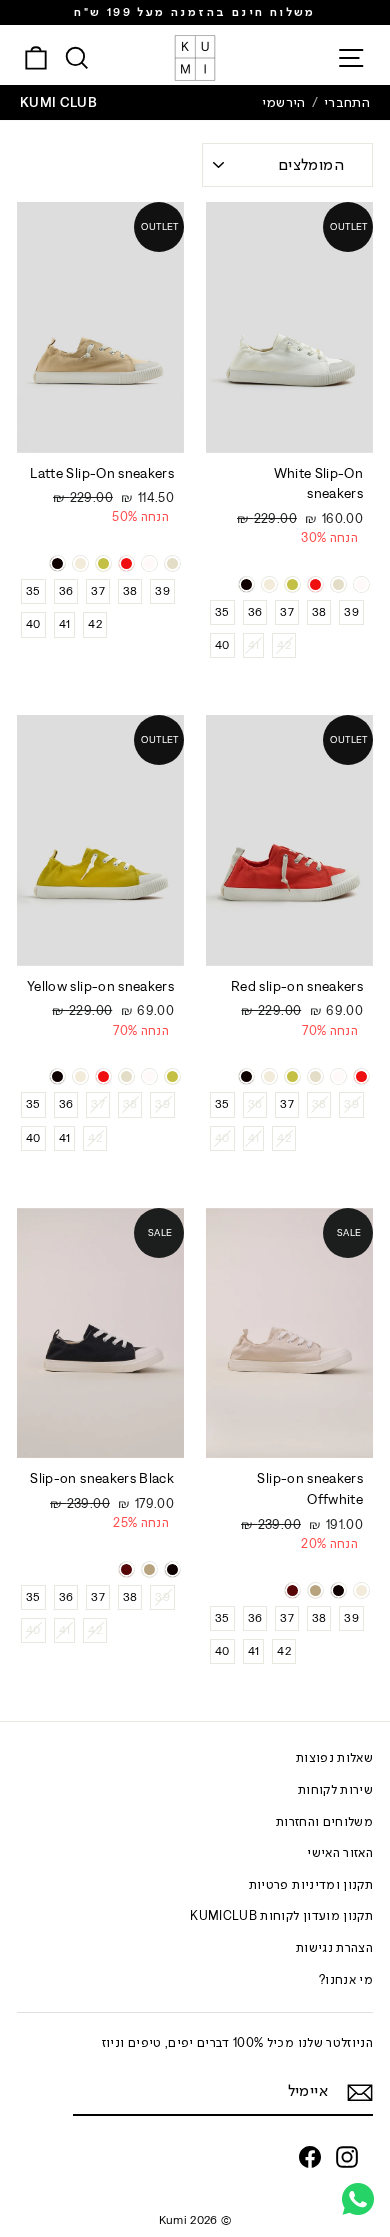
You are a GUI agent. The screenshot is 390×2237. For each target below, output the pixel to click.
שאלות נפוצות (334, 1757)
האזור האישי (340, 1852)
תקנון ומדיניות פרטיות (311, 1884)
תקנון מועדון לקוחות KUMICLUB (281, 1915)
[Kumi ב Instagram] (347, 2157)
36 (255, 612)
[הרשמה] (360, 2092)
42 (284, 645)
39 (351, 612)
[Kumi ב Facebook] (310, 2157)
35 (222, 612)
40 (222, 645)
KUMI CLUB (58, 102)
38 (319, 612)
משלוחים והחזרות (324, 1821)
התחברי (347, 102)
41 (254, 645)
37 (287, 612)
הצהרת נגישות (334, 1947)
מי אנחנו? (346, 1979)
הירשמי (283, 102)
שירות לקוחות (335, 1789)
